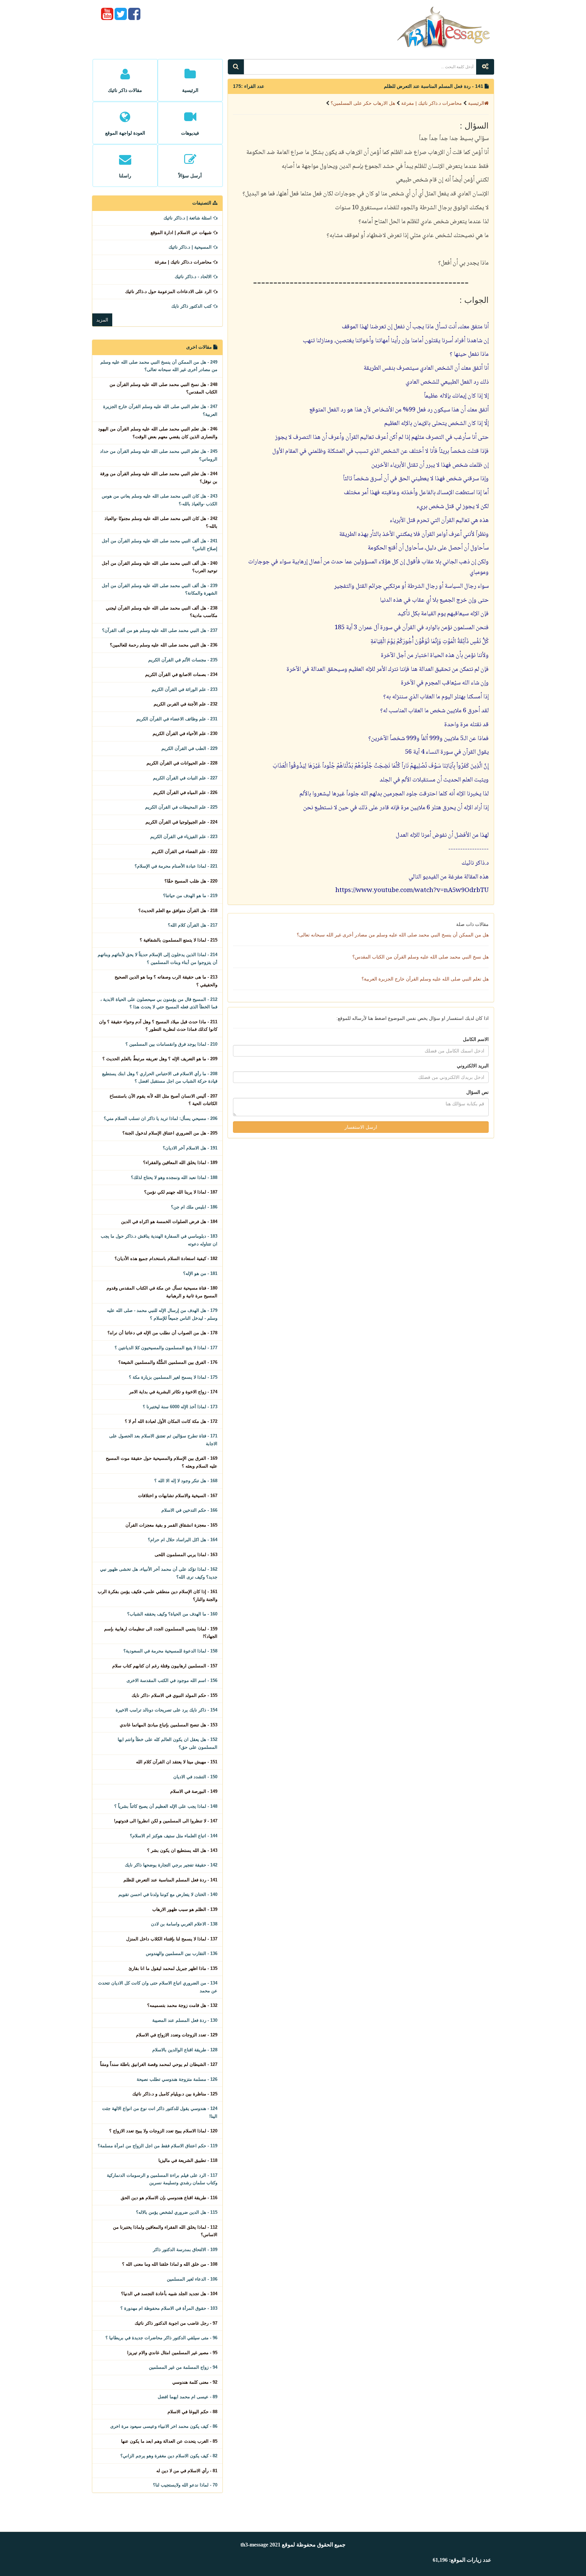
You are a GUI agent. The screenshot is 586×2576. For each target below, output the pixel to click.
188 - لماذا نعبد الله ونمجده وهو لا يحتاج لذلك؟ (174, 1177)
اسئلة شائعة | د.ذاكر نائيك (188, 218)
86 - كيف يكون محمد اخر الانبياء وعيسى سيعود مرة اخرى (164, 2426)
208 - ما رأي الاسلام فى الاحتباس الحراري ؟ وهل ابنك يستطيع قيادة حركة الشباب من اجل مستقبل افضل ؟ (160, 1077)
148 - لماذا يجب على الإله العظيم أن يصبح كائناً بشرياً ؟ (166, 1806)
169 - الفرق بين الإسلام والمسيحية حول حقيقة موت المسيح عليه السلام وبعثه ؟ (162, 1462)
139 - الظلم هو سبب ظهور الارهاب (185, 1909)
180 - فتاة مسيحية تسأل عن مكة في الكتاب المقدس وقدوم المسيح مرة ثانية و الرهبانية (162, 1292)
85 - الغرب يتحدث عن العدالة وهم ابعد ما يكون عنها (169, 2441)
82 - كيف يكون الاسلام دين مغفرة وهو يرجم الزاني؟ (169, 2456)
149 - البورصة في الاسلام (194, 1791)
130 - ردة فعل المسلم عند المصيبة (185, 2020)
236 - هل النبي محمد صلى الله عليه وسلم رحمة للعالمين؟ (164, 645)
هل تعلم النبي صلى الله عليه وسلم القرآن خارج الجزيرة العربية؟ (425, 979)
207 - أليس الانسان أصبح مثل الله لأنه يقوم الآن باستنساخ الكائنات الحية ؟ (163, 1100)
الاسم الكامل (476, 1039)
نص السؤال (477, 1092)
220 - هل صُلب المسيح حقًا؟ (191, 881)
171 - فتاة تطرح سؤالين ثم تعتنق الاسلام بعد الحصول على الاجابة (163, 1440)
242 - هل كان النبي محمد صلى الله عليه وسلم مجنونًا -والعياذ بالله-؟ (161, 522)
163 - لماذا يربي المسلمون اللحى (186, 1555)
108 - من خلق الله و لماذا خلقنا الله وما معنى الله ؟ (170, 2264)
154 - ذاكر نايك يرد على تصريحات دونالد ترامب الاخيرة (167, 1710)
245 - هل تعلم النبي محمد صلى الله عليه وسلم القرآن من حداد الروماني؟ (159, 455)
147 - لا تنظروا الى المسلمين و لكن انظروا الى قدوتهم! (166, 1821)
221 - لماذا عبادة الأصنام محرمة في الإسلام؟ (176, 866)
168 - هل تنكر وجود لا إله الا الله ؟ (186, 1481)
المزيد (102, 320)
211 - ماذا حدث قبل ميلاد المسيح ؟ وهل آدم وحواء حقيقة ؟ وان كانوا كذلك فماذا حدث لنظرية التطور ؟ (158, 1025)
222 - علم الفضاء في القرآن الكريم (184, 851)
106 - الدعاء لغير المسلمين (192, 2279)
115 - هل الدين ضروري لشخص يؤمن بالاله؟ (177, 2212)
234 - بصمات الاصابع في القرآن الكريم (181, 674)
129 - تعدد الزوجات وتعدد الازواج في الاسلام (177, 2035)
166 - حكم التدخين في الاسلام (189, 1510)
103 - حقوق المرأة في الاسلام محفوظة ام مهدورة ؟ (169, 2308)
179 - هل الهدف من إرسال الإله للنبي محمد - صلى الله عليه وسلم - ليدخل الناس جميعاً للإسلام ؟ (162, 1314)
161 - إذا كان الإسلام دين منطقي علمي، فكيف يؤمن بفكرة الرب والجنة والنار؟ (158, 1595)
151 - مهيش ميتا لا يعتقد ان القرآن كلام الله (177, 1762)
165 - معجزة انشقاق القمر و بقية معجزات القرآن (171, 1525)
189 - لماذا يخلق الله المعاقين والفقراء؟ (180, 1163)
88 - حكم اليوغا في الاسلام (192, 2412)
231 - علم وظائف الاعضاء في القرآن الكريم (177, 719)
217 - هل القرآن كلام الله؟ (193, 925)
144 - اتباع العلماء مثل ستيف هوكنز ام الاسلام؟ (174, 1836)
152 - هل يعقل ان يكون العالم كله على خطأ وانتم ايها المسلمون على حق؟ (168, 1743)
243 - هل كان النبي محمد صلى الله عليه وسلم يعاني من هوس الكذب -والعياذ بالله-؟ (160, 500)
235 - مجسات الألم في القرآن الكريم (183, 660)
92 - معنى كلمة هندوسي (195, 2382)
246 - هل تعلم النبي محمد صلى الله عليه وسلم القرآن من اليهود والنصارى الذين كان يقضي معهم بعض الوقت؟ (158, 433)
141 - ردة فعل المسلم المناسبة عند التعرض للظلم (170, 1880)
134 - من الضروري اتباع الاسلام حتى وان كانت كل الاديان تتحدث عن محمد (158, 1987)
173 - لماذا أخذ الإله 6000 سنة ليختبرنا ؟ (180, 1407)
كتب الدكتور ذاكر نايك (192, 306)
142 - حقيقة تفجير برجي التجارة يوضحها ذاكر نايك (171, 1865)
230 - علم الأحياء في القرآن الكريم (185, 733)
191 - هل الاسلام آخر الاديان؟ (190, 1148)
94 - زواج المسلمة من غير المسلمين (183, 2367)
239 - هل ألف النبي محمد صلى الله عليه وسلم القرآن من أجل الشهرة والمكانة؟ (160, 589)
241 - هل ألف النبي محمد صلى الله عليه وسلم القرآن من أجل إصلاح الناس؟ (160, 545)
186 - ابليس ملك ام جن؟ (194, 1207)
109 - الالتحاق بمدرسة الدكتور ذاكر (185, 2250)
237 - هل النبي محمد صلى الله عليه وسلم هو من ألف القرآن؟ (160, 630)
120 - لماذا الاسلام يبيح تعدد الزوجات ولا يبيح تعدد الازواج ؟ (163, 2131)
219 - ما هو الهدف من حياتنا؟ (190, 896)
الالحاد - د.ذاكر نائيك (194, 277)
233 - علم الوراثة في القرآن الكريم (184, 689)
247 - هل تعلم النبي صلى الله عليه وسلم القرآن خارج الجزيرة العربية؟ (160, 410)
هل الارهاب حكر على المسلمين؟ (362, 103)
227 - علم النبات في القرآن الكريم (185, 778)
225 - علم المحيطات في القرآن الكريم (181, 807)
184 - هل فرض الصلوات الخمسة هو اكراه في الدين (169, 1222)
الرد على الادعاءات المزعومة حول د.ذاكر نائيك (169, 292)
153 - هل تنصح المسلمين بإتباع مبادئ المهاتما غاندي (169, 1725)
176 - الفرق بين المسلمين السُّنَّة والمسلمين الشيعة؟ (168, 1362)
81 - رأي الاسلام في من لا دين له (187, 2471)
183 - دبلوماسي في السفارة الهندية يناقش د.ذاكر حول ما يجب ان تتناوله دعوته (159, 1240)
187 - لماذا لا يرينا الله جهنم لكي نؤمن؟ (181, 1192)
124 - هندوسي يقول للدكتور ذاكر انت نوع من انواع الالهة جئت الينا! (160, 2112)
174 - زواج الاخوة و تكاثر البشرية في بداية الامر (173, 1392)
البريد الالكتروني (473, 1066)
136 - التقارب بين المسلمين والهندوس (182, 1953)
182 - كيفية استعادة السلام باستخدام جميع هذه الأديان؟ (166, 1258)
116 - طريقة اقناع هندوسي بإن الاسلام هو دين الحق (169, 2198)
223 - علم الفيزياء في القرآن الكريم (184, 837)
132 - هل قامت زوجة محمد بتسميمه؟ (182, 2005)
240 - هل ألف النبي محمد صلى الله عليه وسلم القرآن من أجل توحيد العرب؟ (160, 567)
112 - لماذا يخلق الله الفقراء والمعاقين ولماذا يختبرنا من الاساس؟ (165, 2231)
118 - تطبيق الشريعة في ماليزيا (188, 2160)
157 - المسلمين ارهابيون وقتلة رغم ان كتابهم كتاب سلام (165, 1666)
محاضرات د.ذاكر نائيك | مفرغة (431, 103)
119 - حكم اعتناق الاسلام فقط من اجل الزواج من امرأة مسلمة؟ (158, 2146)
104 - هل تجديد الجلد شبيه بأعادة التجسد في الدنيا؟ (169, 2294)
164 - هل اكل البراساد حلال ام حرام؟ (183, 1540)
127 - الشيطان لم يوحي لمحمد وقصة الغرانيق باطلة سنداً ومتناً (159, 2064)
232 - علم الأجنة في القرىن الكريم (185, 704)
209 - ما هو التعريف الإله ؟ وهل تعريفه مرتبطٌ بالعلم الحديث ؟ (160, 1059)
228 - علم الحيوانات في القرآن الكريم (182, 763)
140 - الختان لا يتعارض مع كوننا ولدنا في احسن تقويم (168, 1894)
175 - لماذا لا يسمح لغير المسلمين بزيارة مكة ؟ (173, 1377)
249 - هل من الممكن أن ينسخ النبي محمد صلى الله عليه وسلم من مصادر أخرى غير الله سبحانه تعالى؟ (159, 366)
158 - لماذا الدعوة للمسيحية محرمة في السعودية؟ (170, 1651)
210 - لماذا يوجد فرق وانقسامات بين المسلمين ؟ (171, 1044)
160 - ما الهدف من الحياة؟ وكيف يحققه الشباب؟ (172, 1614)
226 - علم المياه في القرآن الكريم (185, 792)
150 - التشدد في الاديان (195, 1777)
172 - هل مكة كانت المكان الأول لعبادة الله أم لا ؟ (171, 1421)
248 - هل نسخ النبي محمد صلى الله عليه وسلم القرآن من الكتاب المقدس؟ (163, 388)
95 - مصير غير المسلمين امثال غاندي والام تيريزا (172, 2353)
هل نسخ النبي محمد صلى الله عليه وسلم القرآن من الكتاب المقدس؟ (421, 957)
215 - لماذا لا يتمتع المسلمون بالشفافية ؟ (179, 940)
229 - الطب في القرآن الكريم (189, 748)
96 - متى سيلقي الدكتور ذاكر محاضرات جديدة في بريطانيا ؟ (161, 2338)
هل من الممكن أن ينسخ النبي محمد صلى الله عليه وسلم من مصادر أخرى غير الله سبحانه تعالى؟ (393, 935)
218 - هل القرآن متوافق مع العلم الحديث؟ (178, 911)
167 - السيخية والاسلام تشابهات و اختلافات (178, 1496)
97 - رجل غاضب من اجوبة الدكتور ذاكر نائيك (176, 2323)
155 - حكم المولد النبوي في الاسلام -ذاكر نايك (174, 1695)
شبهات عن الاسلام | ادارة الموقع (182, 233)
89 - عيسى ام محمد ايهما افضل (188, 2397)
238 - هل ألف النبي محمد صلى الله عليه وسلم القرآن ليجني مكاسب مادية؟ (162, 612)
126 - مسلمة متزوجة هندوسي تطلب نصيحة (177, 2079)
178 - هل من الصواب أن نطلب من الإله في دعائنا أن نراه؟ (162, 1333)
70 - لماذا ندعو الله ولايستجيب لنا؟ (185, 2485)
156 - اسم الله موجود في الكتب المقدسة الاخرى (172, 1680)
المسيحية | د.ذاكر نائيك (191, 247)
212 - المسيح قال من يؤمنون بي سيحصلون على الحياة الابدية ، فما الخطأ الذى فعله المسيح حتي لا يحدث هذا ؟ (159, 1003)
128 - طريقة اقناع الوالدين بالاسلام (185, 2050)
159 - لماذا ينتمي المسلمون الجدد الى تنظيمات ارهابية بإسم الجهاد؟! (161, 1633)
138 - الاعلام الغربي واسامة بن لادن (184, 1924)
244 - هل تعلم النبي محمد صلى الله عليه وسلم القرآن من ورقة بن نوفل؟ (159, 477)
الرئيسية (476, 103)
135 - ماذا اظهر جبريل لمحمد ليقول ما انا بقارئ (173, 1968)
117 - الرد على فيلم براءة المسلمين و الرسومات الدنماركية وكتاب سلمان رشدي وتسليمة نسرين (162, 2179)
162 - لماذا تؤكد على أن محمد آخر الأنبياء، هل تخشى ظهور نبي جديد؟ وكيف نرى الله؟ (159, 1573)
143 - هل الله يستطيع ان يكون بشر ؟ (182, 1850)
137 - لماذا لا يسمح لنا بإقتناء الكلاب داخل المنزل (172, 1939)
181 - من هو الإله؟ (200, 1273)
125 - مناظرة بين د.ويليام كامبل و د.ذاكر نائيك (175, 2094)
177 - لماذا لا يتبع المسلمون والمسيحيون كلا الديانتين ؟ (166, 1348)
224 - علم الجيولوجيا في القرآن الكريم (181, 822)
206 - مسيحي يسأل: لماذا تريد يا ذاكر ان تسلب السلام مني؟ (161, 1118)
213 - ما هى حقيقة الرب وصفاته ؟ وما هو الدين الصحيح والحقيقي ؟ (166, 981)
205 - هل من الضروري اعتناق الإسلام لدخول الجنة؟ (170, 1133)
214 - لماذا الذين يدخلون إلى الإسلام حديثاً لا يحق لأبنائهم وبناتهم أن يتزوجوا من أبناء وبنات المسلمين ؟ (158, 958)
